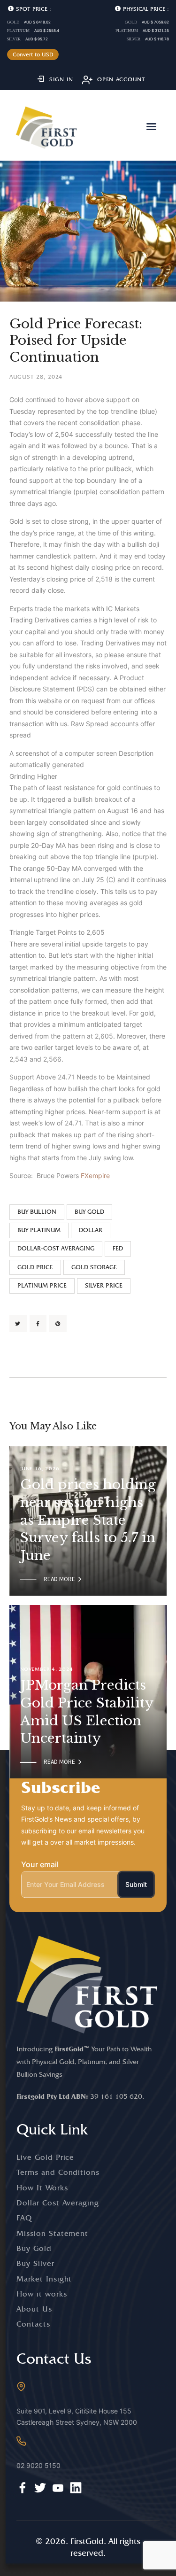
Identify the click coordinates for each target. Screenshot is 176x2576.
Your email (40, 1864)
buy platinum (39, 1230)
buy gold (89, 1212)
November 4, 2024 (47, 1669)
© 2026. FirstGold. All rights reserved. (88, 2547)
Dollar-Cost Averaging (56, 1248)
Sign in (61, 79)
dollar (91, 1230)
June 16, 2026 (40, 1469)
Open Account (121, 79)
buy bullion (37, 1212)
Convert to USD (33, 54)
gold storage (94, 1267)
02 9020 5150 (38, 2465)
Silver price (104, 1285)
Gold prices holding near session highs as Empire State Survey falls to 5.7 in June (88, 1521)
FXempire (95, 1175)
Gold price (35, 1267)
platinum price (42, 1285)
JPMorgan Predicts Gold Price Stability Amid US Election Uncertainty (87, 1712)
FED (118, 1248)
